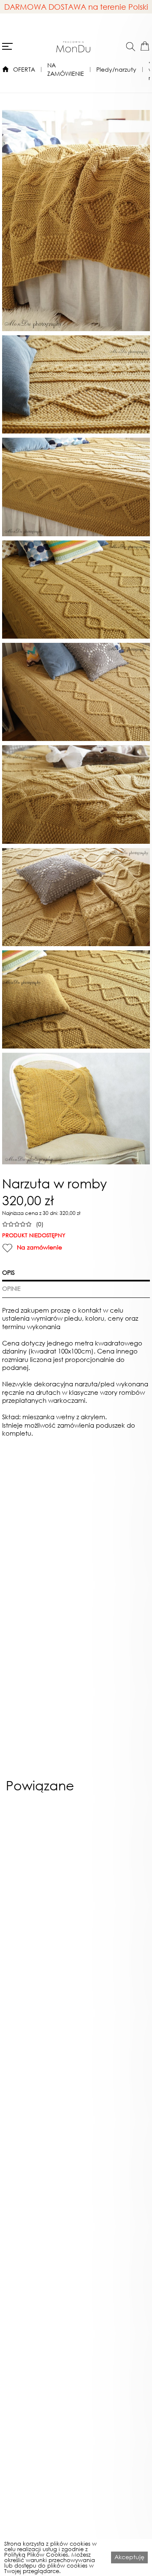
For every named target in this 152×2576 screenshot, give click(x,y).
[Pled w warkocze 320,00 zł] (113, 2058)
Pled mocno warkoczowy (40, 1987)
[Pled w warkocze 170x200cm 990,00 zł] (113, 2223)
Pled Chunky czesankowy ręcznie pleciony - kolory (113, 1990)
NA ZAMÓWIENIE (66, 69)
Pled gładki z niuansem (40, 2320)
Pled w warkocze (112, 2155)
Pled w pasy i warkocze (40, 2158)
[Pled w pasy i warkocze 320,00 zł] (39, 2058)
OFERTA (24, 69)
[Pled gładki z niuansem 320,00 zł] (39, 2223)
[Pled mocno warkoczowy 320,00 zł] (39, 1890)
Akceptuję (129, 2557)
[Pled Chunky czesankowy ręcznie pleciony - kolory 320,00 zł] (113, 1890)
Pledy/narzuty (116, 69)
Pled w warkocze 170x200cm (112, 2323)
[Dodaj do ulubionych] (7, 1248)
